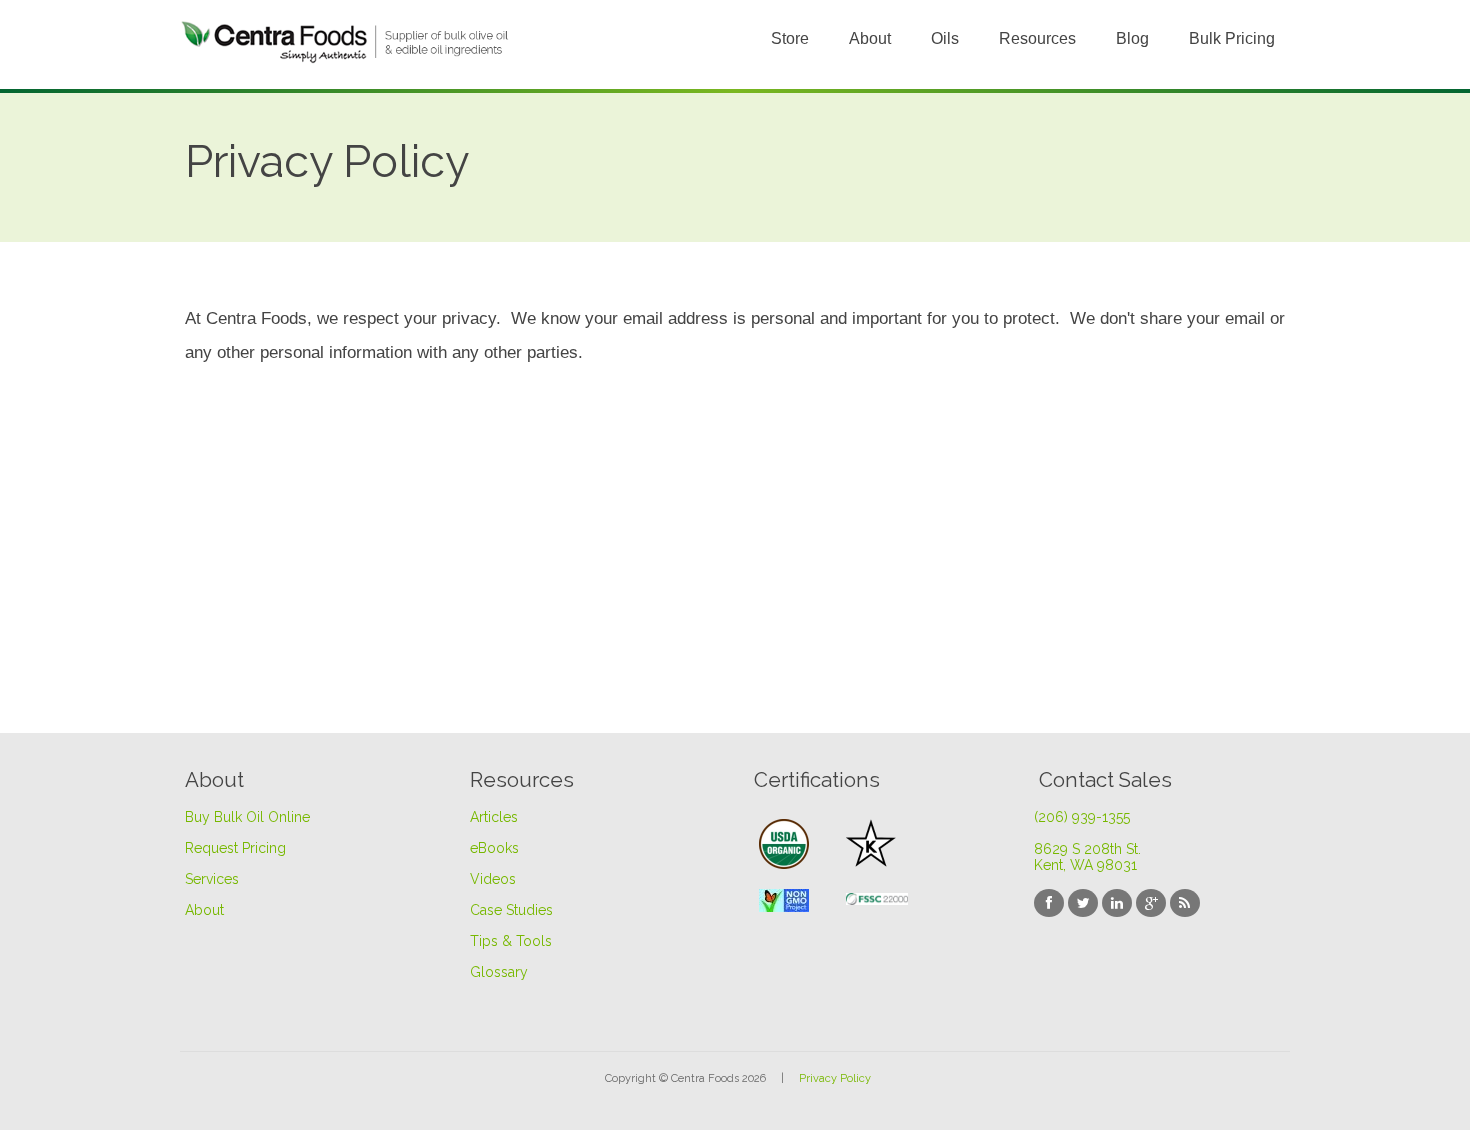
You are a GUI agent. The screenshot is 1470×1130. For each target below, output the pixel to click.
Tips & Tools (511, 941)
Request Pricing (235, 848)
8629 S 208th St (1087, 849)
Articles (494, 817)
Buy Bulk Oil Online (247, 817)
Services (212, 879)
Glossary (499, 972)
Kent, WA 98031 (1085, 865)
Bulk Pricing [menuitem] (1232, 38)
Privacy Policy (835, 1078)
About (204, 910)
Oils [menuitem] (945, 38)
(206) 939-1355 (1082, 817)
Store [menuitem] (790, 38)
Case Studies (511, 910)
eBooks (494, 848)
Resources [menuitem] (1037, 38)
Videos (493, 879)
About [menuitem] (870, 38)
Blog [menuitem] (1132, 38)
